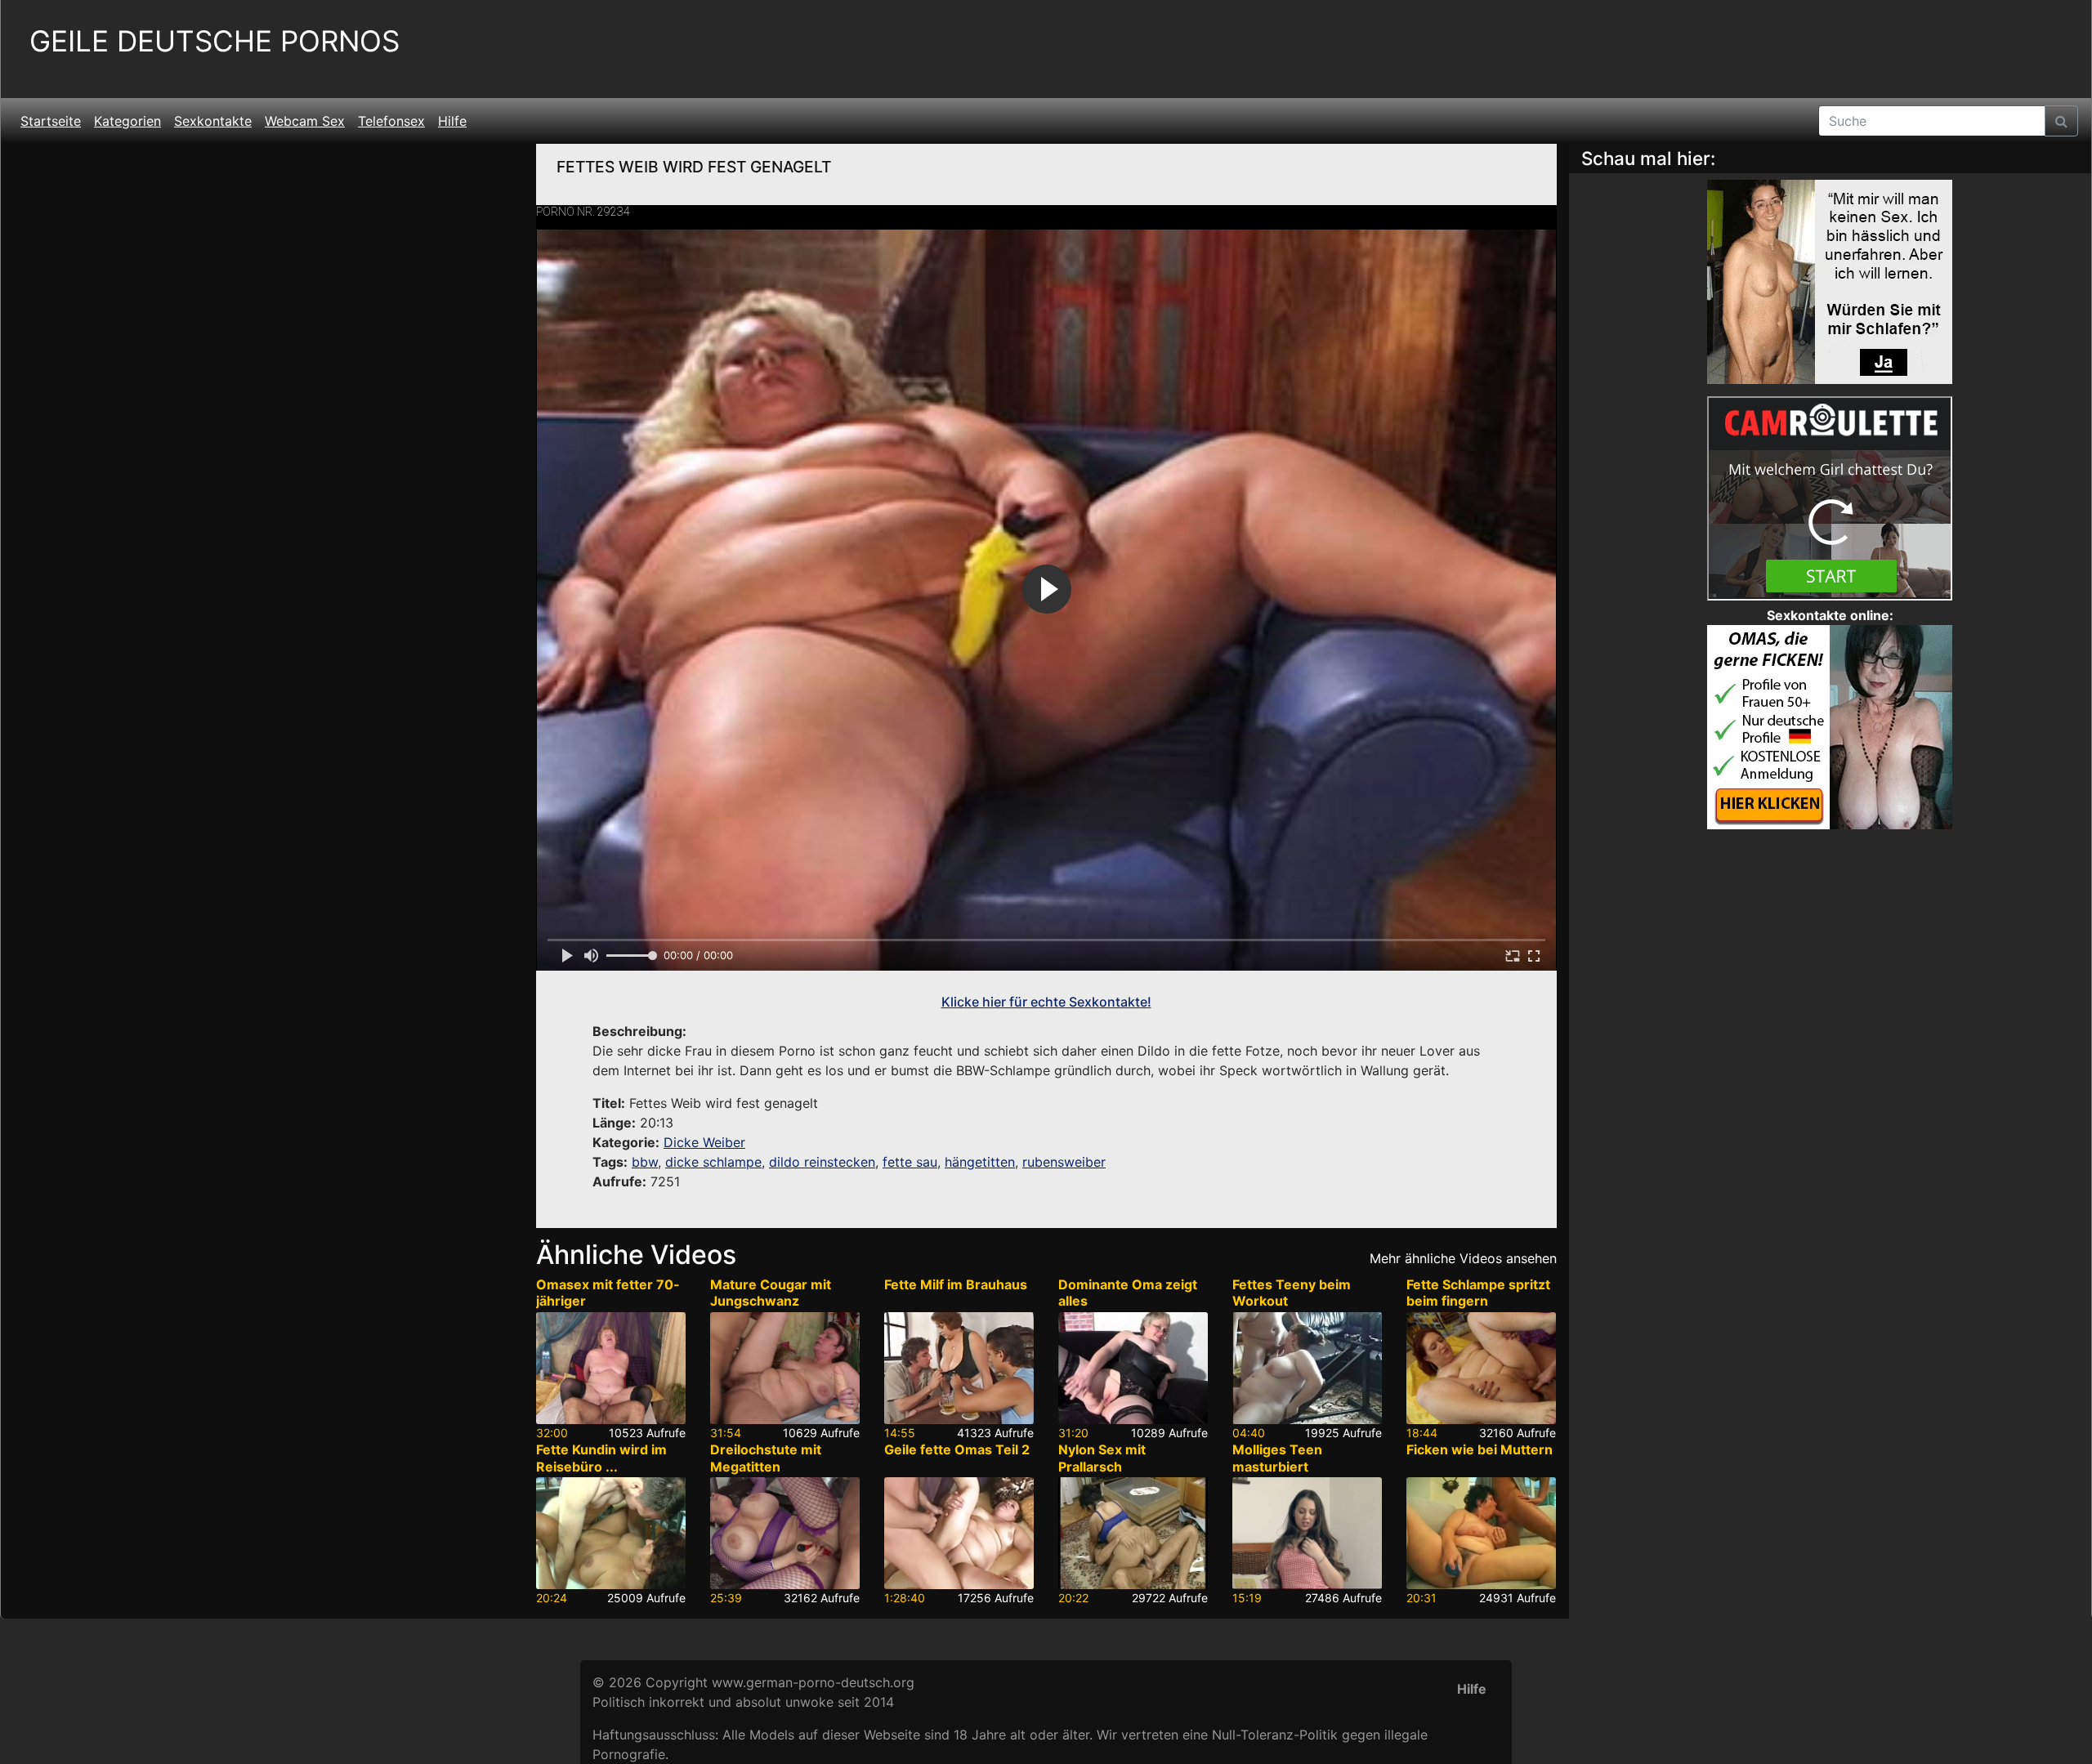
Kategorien (127, 121)
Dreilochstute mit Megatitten (766, 1458)
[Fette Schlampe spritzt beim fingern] (1481, 1368)
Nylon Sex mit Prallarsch (1102, 1458)
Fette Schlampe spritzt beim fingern (1478, 1293)
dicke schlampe (713, 1162)
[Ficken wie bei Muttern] (1481, 1533)
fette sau (910, 1162)
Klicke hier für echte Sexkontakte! (1046, 1002)
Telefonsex (391, 121)
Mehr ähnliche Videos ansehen (1463, 1258)
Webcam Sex (305, 121)
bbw (645, 1162)
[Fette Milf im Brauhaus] (959, 1368)
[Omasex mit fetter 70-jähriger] (611, 1368)
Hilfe (452, 121)
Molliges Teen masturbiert (1277, 1458)
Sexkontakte (213, 121)
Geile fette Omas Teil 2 (957, 1449)
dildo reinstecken (822, 1162)
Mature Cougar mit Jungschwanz (771, 1293)
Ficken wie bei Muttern (1480, 1449)
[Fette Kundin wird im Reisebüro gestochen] (611, 1533)
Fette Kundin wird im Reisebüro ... (601, 1458)
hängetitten (980, 1162)
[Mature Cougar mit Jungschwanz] (785, 1368)
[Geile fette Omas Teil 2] (959, 1533)
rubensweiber (1064, 1162)
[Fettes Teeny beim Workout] (1307, 1368)
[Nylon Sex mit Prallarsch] (1133, 1533)
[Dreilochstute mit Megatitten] (785, 1533)
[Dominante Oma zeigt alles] (1133, 1368)
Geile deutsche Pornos (215, 41)
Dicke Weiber (704, 1142)
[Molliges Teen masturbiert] (1307, 1533)
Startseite (51, 121)
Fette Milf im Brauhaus (956, 1284)
